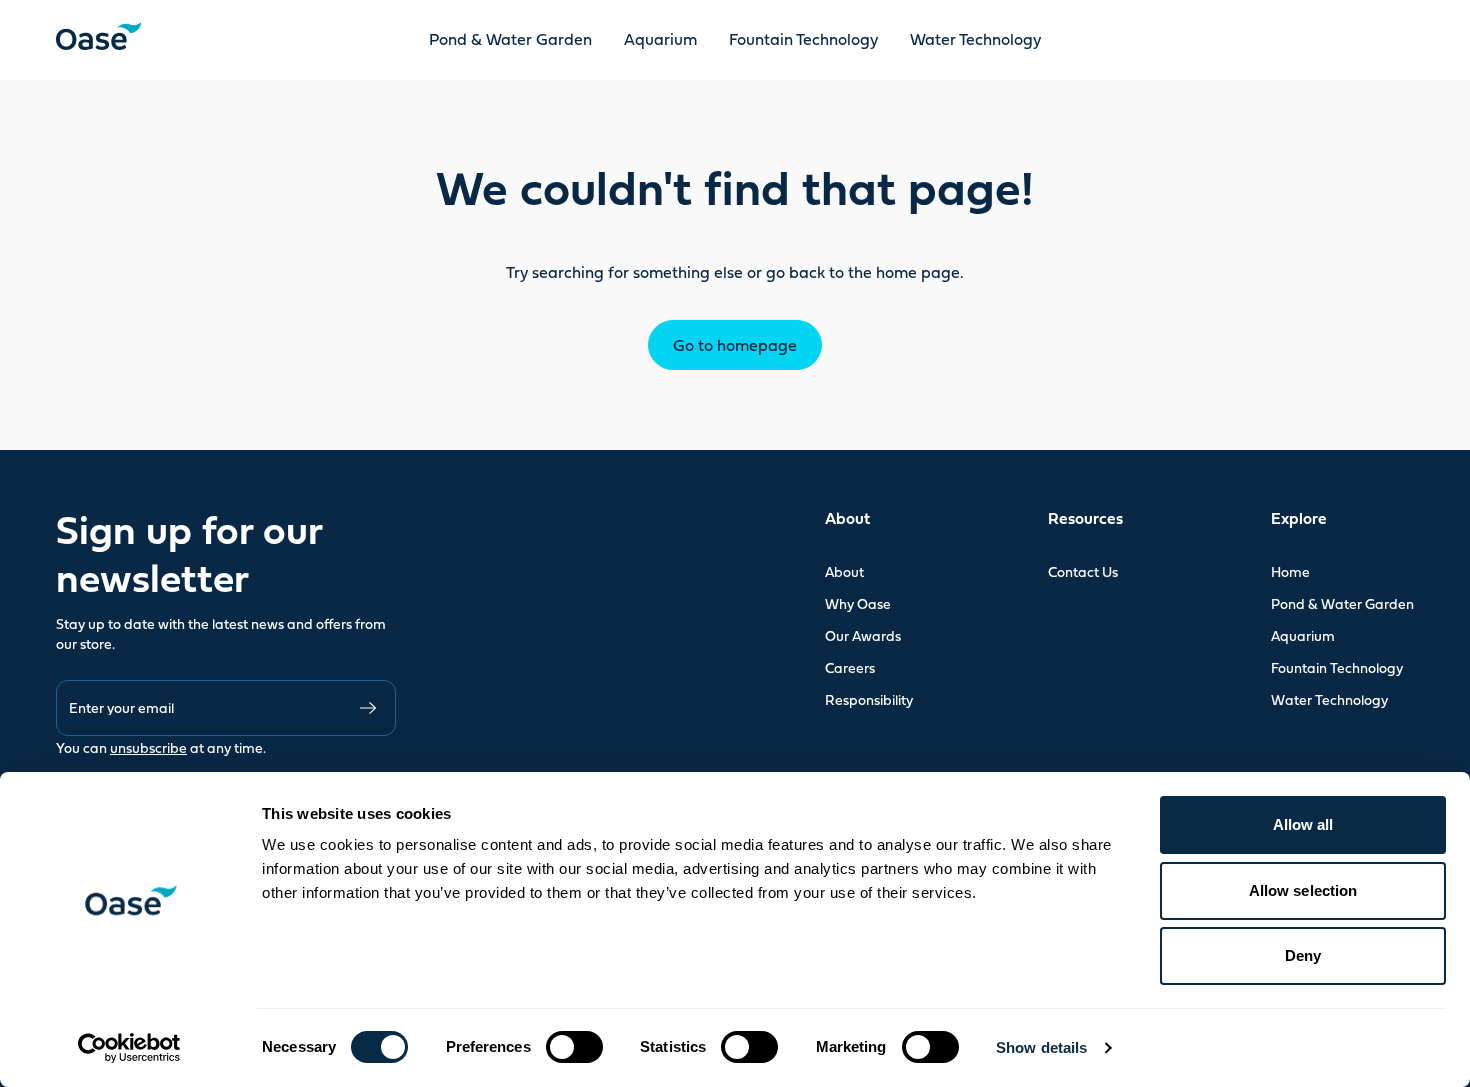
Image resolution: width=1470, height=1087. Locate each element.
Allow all (1303, 824)
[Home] (98, 36)
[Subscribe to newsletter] (368, 708)
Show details (1041, 1047)
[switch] (574, 1047)
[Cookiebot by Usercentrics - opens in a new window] (129, 1048)
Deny (1303, 955)
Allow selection (1303, 890)
